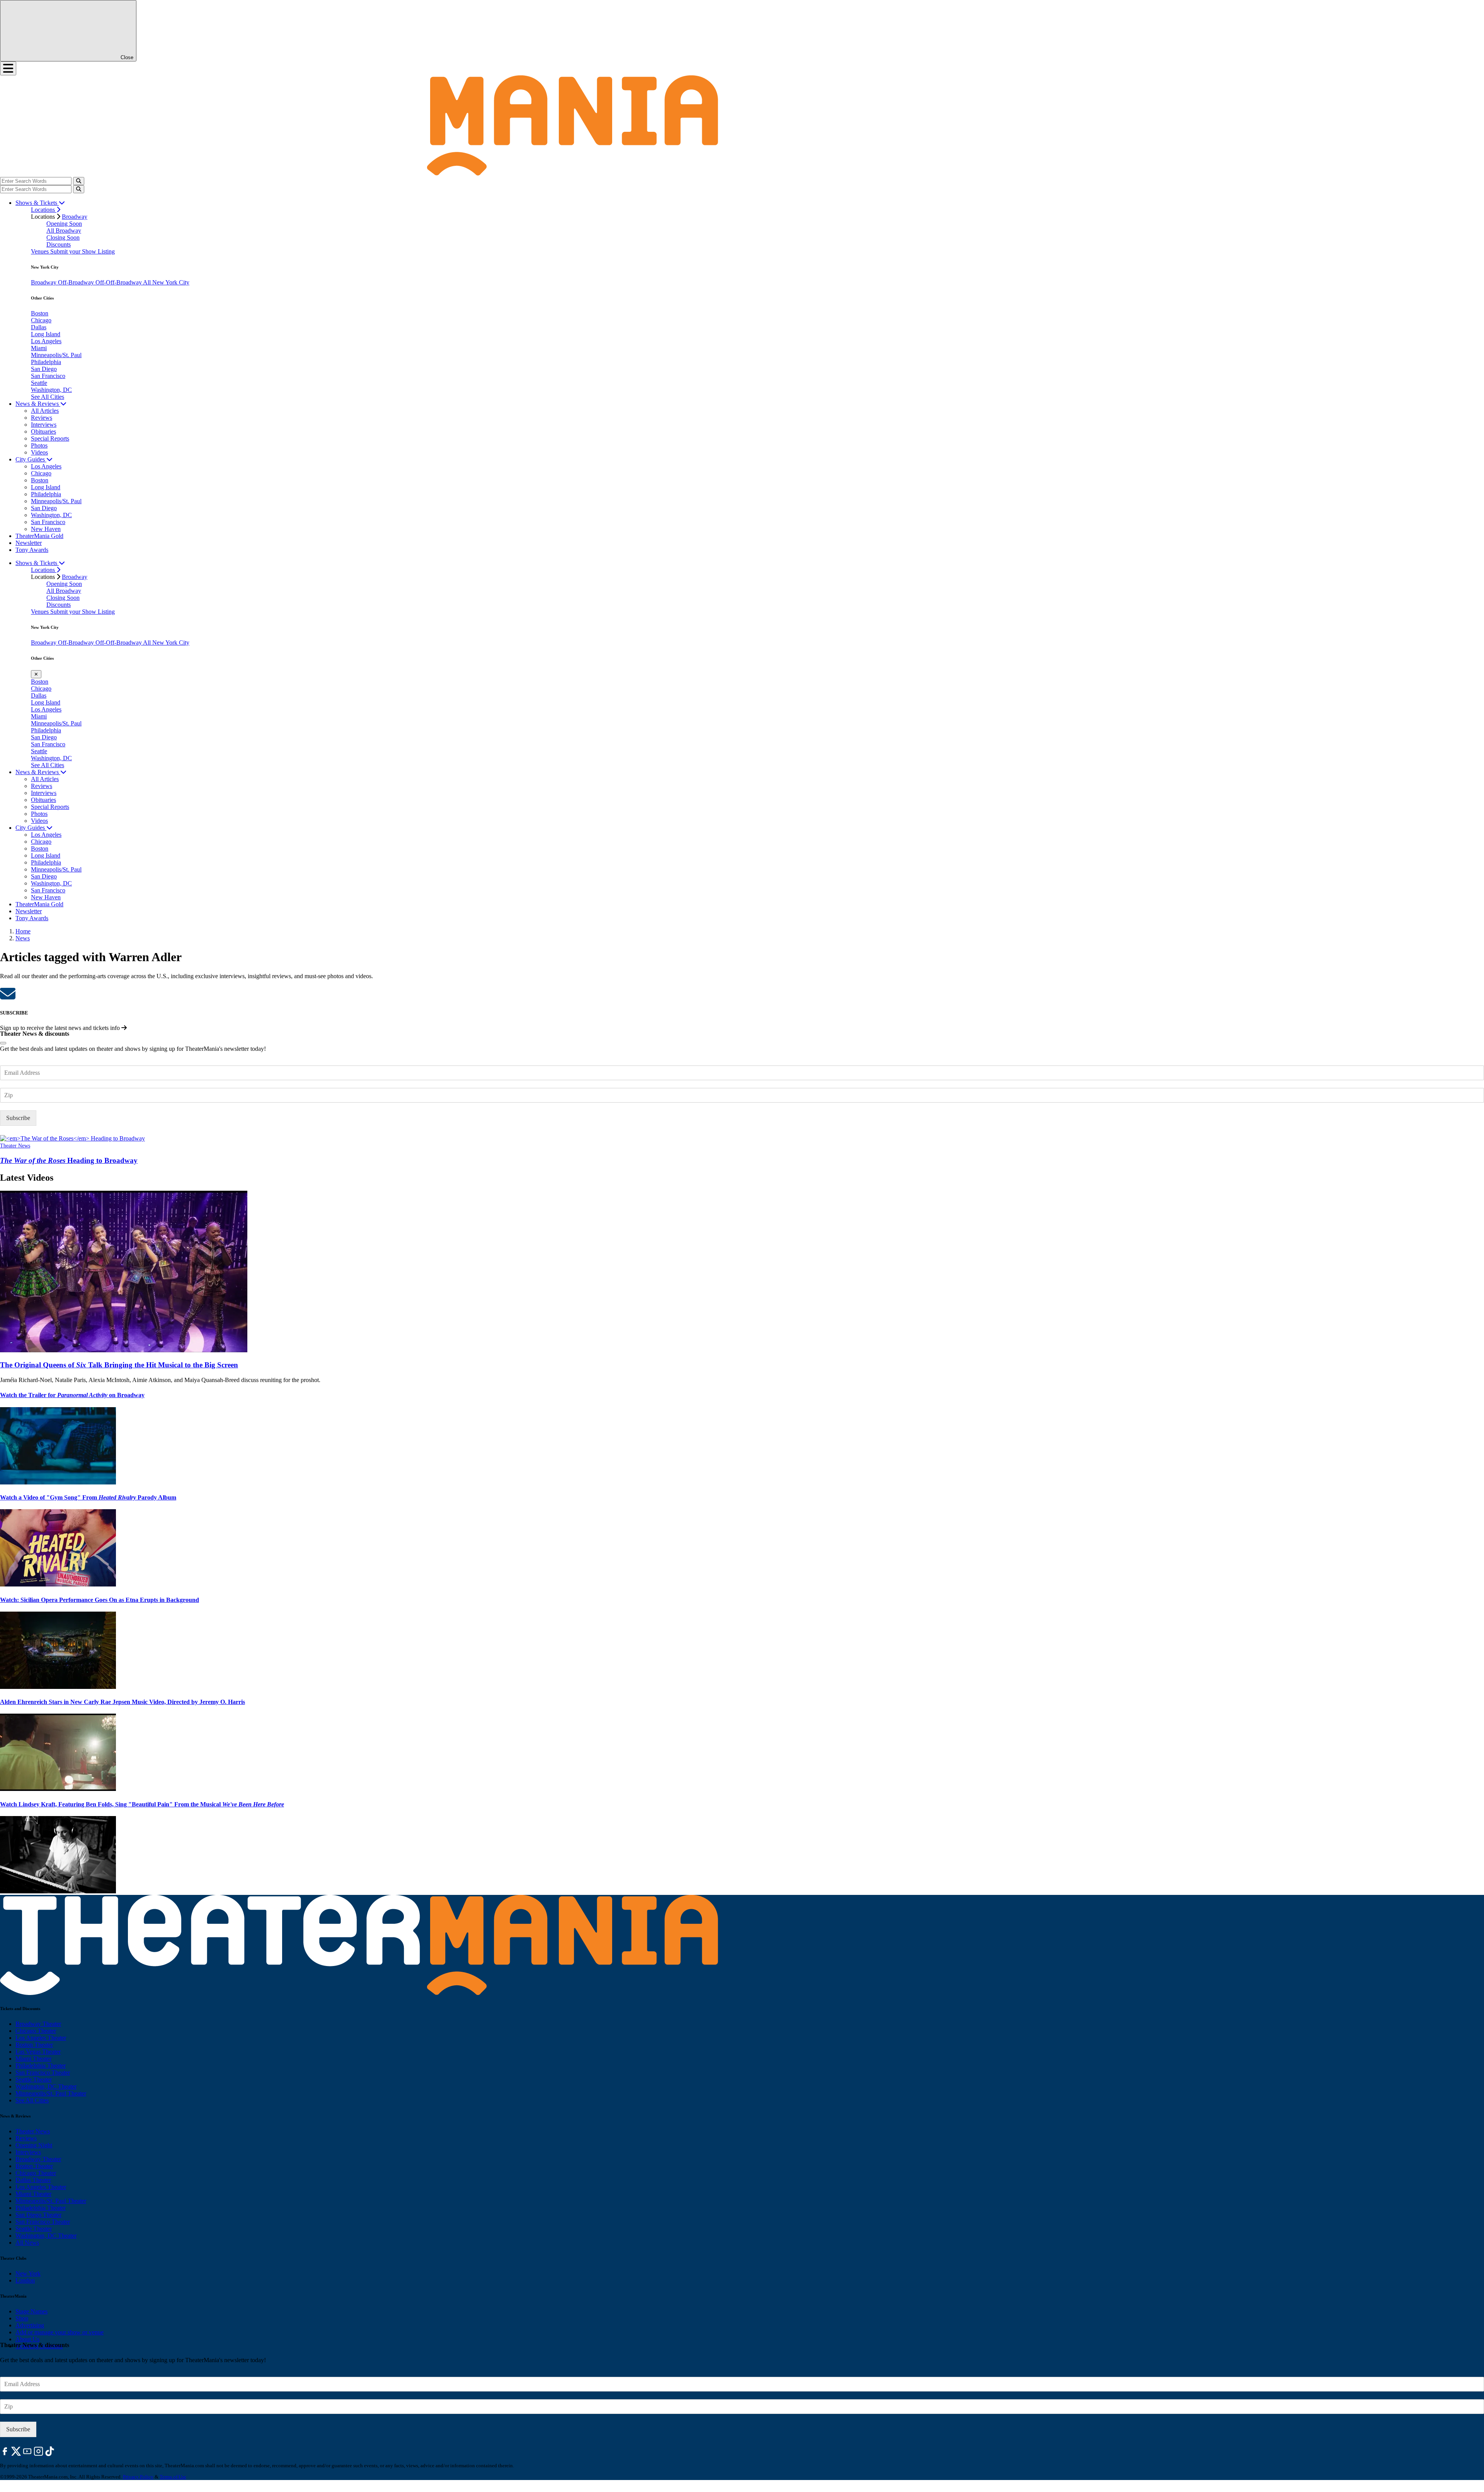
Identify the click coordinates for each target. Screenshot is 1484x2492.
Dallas (39, 327)
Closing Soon (63, 237)
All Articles (45, 411)
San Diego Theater (38, 2215)
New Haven (46, 529)
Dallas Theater (33, 2180)
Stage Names (31, 2311)
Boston (40, 313)
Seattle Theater (34, 2079)
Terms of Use (173, 2477)
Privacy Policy (138, 2477)
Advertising (30, 2325)
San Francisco (48, 376)
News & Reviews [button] (38, 404)
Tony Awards (32, 550)
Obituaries (43, 432)
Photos (39, 445)
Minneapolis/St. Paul (56, 355)
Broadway (75, 217)
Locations (44, 210)
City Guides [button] (31, 459)
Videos (39, 452)
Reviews (42, 418)
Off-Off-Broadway (119, 282)
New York (28, 2273)
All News (27, 2243)
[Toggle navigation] (8, 68)
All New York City (166, 282)
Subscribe (18, 1118)
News (23, 938)
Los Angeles (46, 341)
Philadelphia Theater (41, 2066)
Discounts (59, 244)
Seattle (39, 383)
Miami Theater (33, 2059)
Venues (41, 251)
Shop (22, 2318)
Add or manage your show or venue (60, 2332)
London (25, 2280)
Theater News (15, 1146)
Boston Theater (34, 2045)
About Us (27, 2339)
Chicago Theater (36, 2031)
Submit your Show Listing (83, 251)
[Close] (3, 1043)
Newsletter (29, 543)
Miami (39, 348)
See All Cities (48, 397)
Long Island (46, 334)
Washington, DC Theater (46, 2086)
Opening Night (34, 2145)
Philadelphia (46, 362)
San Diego (44, 369)
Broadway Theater (38, 2024)
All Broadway (64, 231)
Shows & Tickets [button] (37, 203)
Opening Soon (64, 224)
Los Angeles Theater (41, 2038)
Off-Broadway (77, 282)
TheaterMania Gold (39, 536)
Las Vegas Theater (38, 2052)
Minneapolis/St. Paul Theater (51, 2093)
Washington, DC (51, 390)
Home (23, 931)
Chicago (41, 320)
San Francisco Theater (43, 2072)
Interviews (44, 425)
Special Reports (50, 438)
